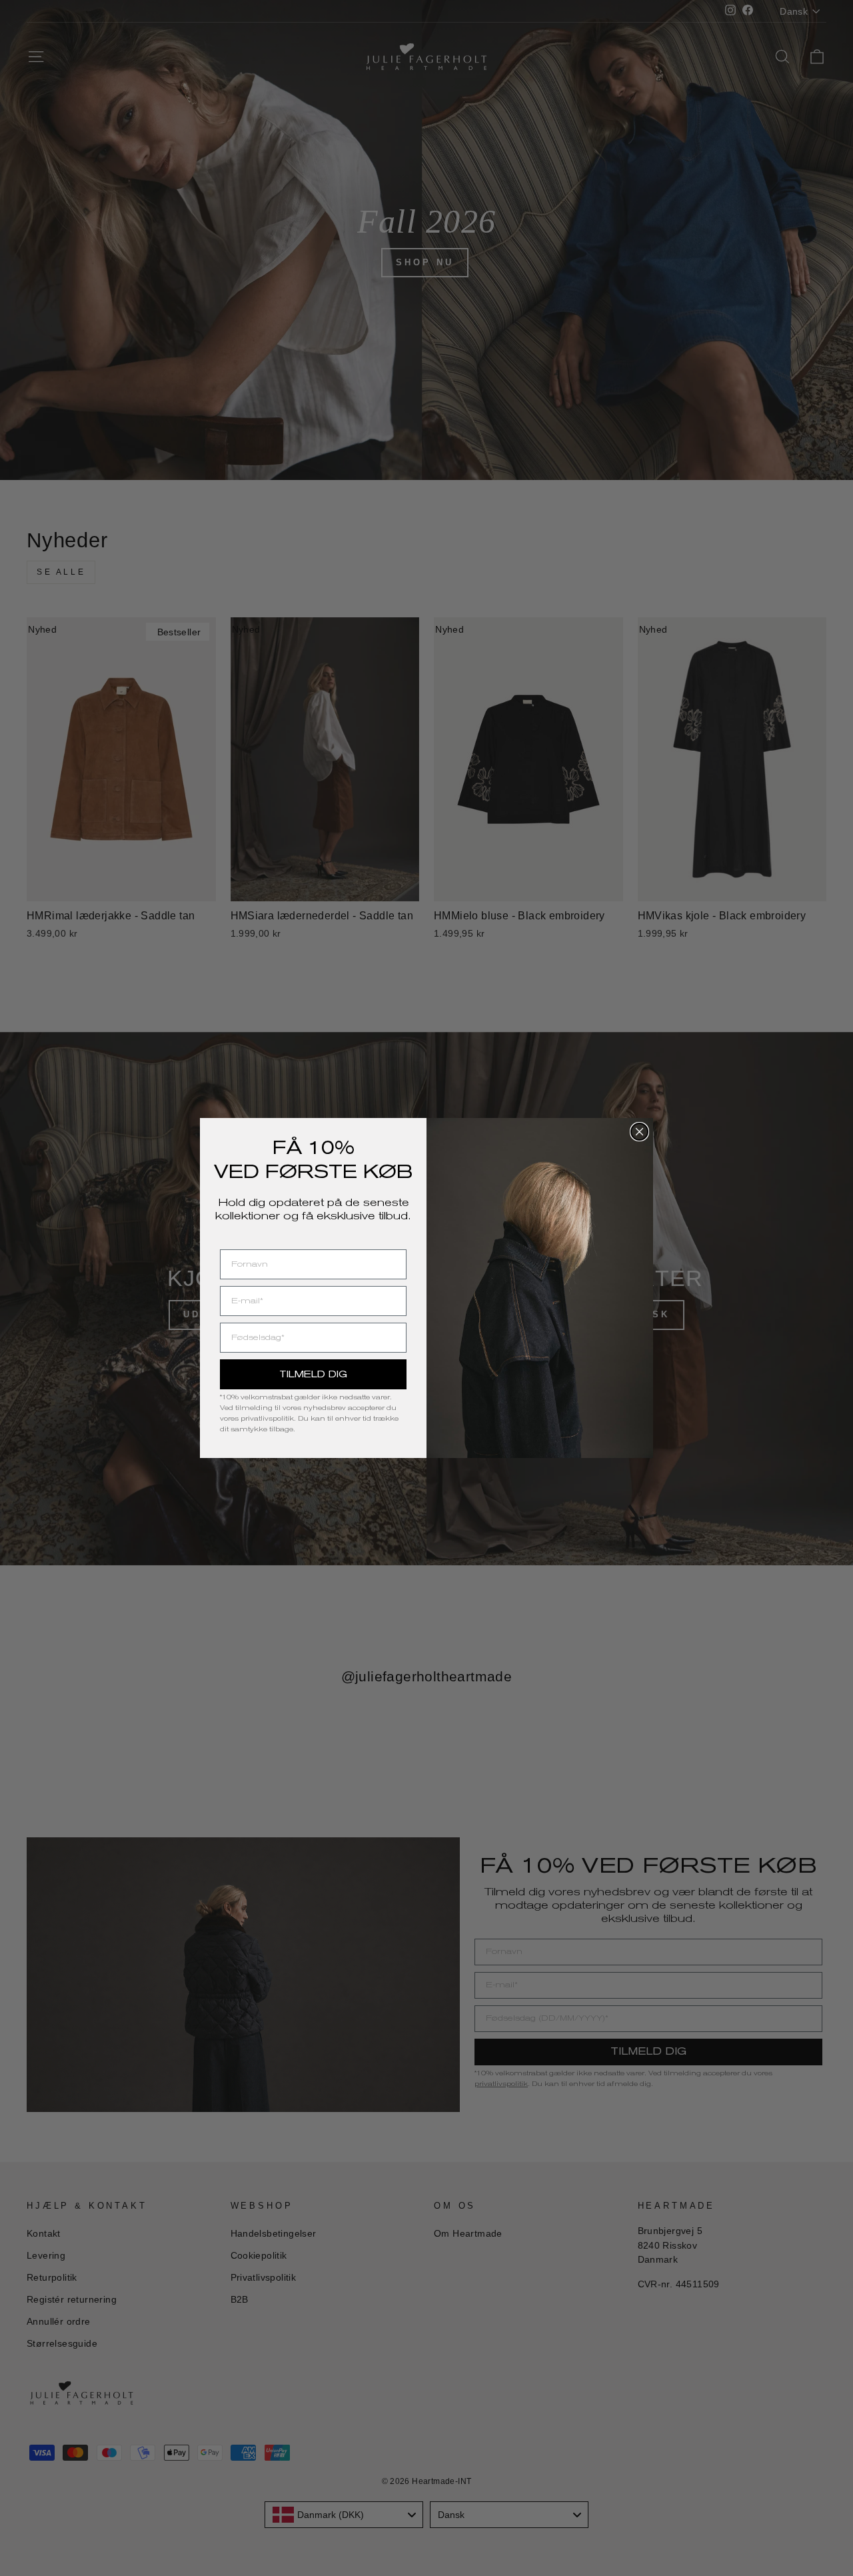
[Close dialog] (639, 1132)
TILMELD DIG (313, 1374)
